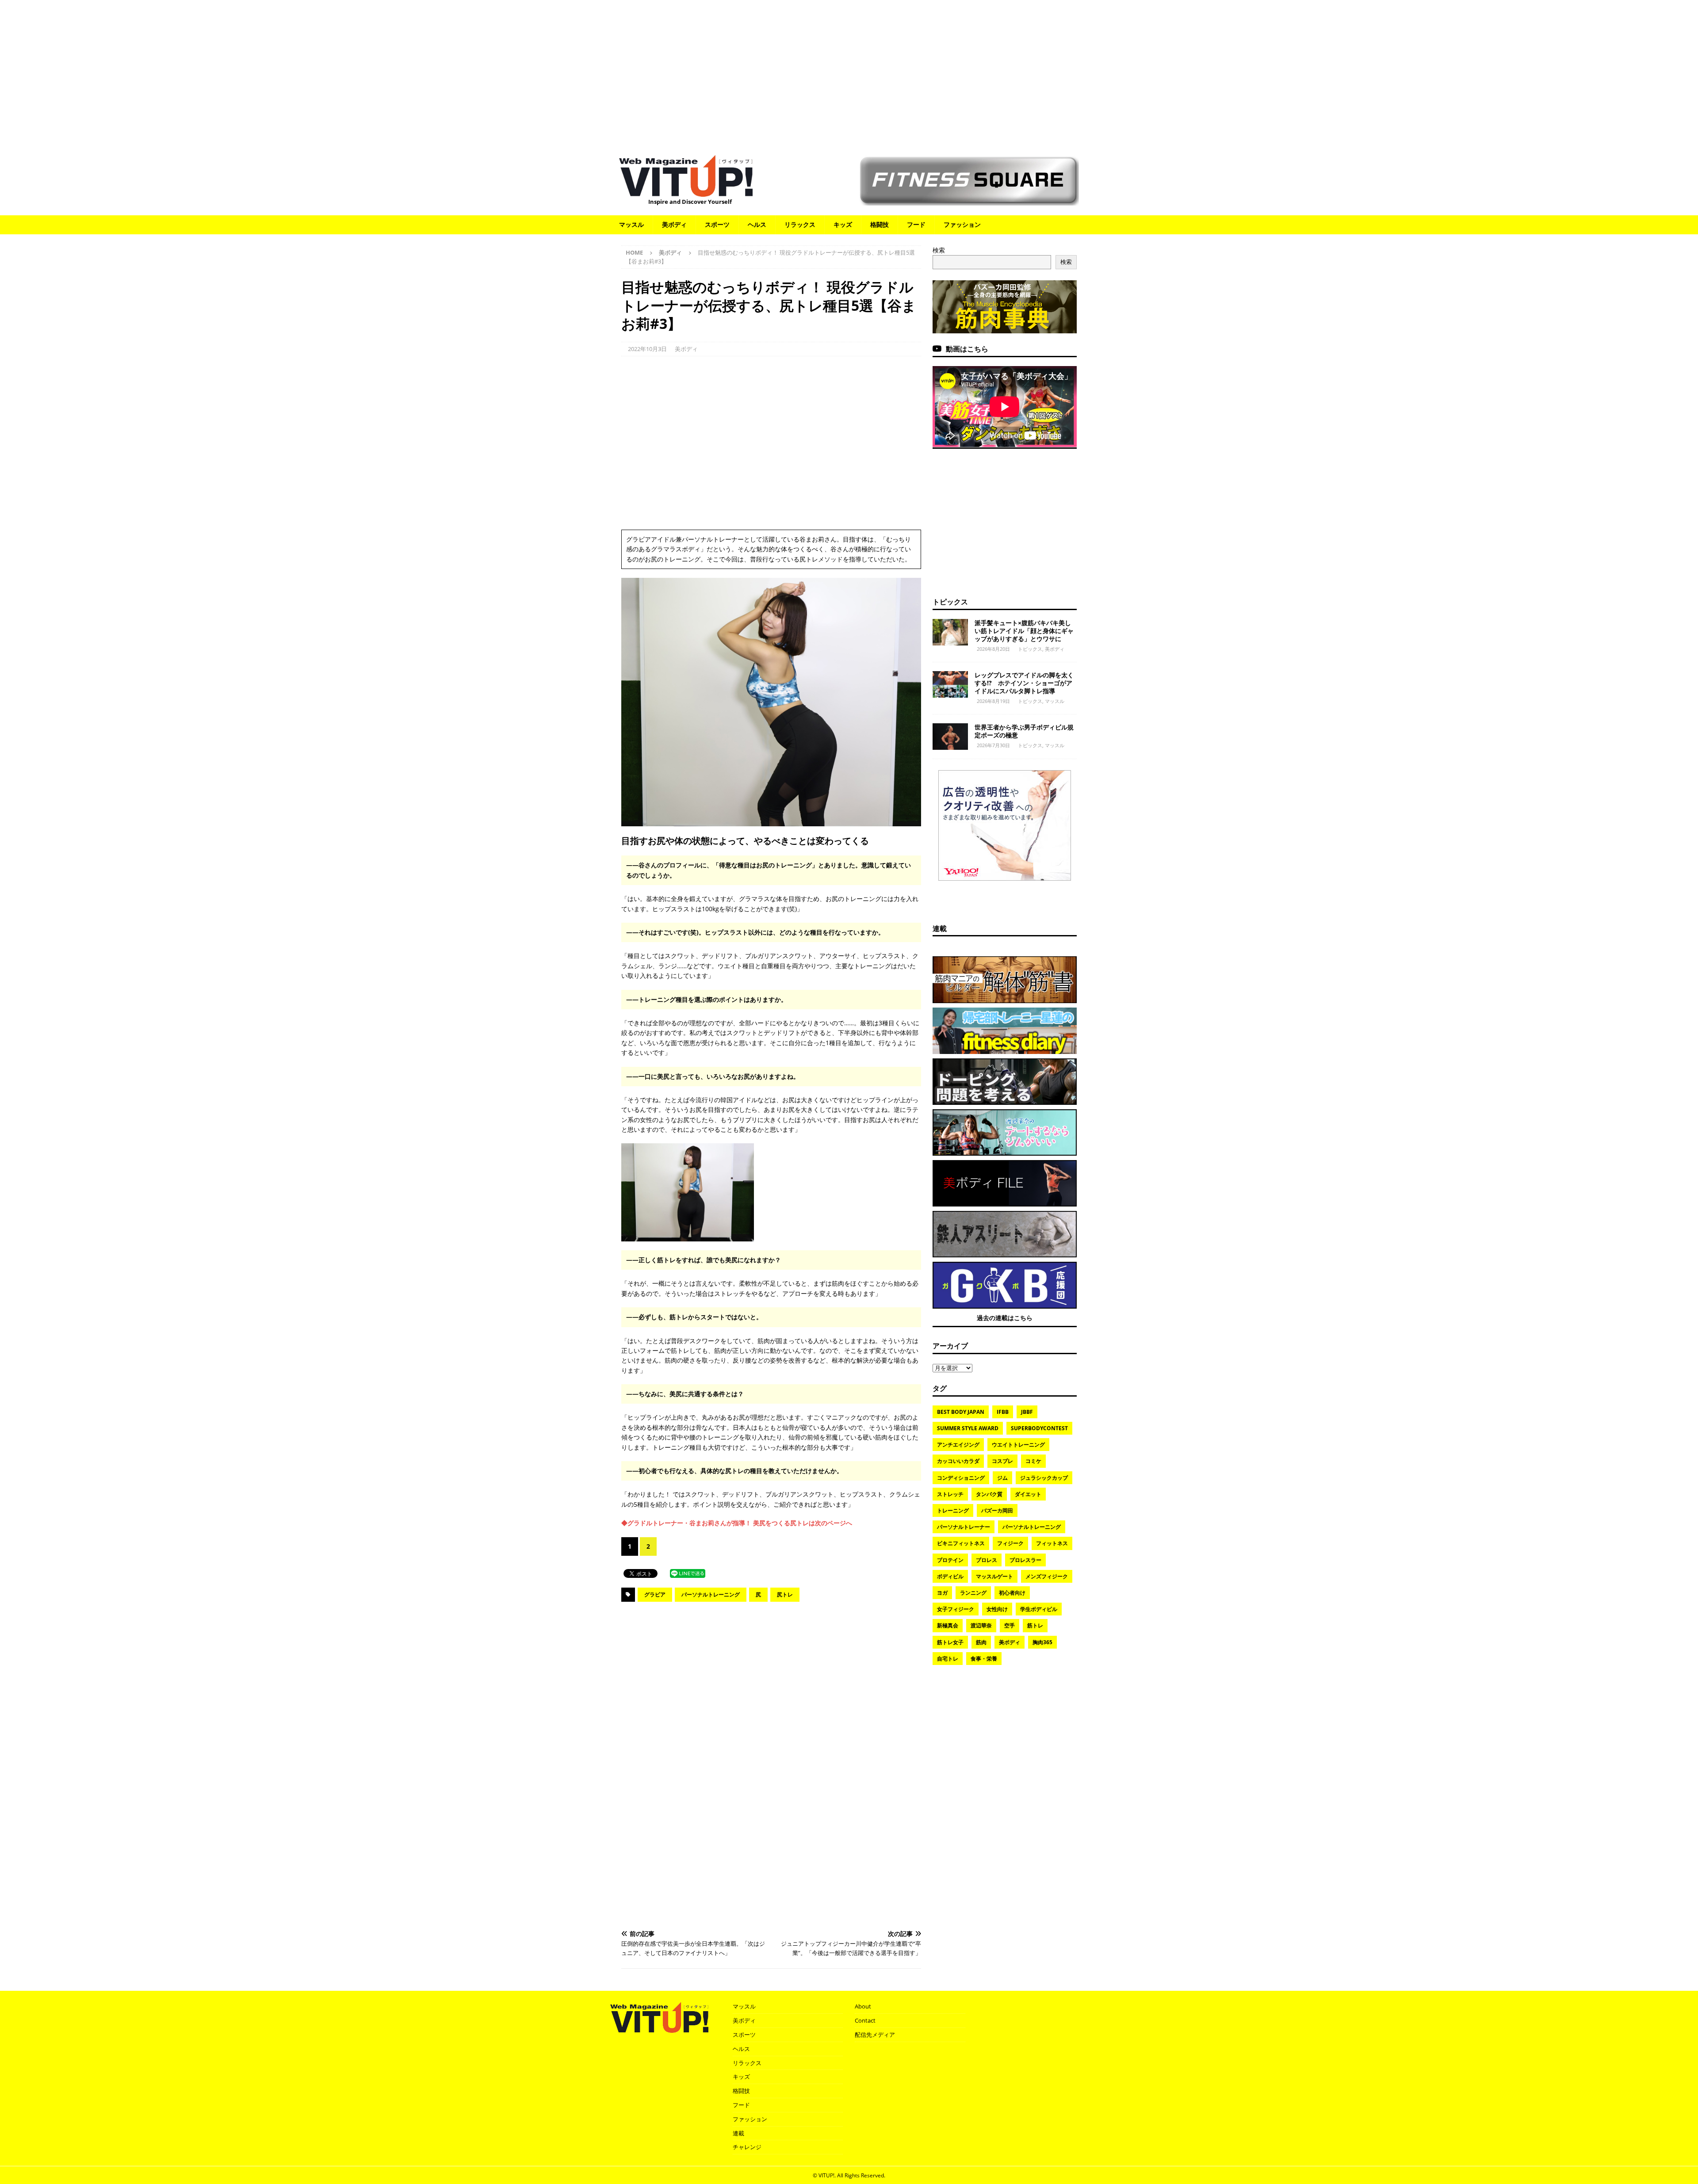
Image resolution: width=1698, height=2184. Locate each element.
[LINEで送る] (688, 1573)
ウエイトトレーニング (1018, 1445)
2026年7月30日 (993, 745)
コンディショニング (961, 1478)
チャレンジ (747, 2147)
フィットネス (1052, 1543)
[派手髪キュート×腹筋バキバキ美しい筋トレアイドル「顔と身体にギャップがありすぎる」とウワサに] (950, 632)
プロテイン (950, 1560)
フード (916, 224)
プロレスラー (1025, 1560)
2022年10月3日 (647, 349)
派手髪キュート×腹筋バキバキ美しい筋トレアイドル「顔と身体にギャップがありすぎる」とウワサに (1024, 631)
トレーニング (953, 1510)
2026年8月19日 (993, 701)
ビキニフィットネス (961, 1543)
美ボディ (674, 224)
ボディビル (950, 1576)
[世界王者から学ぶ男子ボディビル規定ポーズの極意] (950, 737)
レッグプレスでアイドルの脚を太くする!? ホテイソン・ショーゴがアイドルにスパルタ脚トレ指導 (1024, 683)
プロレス (987, 1560)
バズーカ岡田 (997, 1510)
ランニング (973, 1593)
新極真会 (948, 1625)
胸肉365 (1042, 1642)
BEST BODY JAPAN (961, 1412)
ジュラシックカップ (1044, 1478)
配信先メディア (875, 2035)
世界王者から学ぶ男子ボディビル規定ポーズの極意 (1024, 731)
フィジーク (1010, 1543)
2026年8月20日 (993, 649)
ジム (1002, 1478)
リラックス (800, 224)
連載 (940, 928)
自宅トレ (948, 1659)
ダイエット (1028, 1494)
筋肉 (981, 1642)
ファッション (962, 224)
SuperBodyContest (1039, 1428)
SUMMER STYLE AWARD (968, 1428)
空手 (1010, 1625)
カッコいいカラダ (958, 1461)
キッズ (843, 224)
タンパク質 (989, 1494)
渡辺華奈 (981, 1625)
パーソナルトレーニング (711, 1594)
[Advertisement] (849, 73)
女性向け (997, 1609)
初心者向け (1012, 1593)
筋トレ (1035, 1625)
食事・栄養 (984, 1659)
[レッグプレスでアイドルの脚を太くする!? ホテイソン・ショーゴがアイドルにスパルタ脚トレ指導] (950, 684)
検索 (939, 250)
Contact (865, 2020)
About (863, 2006)
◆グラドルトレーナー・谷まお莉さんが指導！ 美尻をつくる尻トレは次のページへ (737, 1523)
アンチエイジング (958, 1445)
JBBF (1027, 1412)
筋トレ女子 (950, 1642)
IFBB (1003, 1412)
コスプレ (1002, 1461)
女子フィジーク (956, 1609)
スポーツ (717, 224)
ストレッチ (950, 1494)
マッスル (631, 224)
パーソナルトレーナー (964, 1527)
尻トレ (785, 1594)
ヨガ (942, 1593)
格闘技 (880, 224)
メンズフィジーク (1047, 1576)
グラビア (655, 1594)
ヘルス (757, 224)
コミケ (1033, 1461)
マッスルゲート (994, 1576)
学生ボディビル (1039, 1609)
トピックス (950, 602)
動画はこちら (967, 349)
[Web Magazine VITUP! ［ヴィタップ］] (686, 191)
